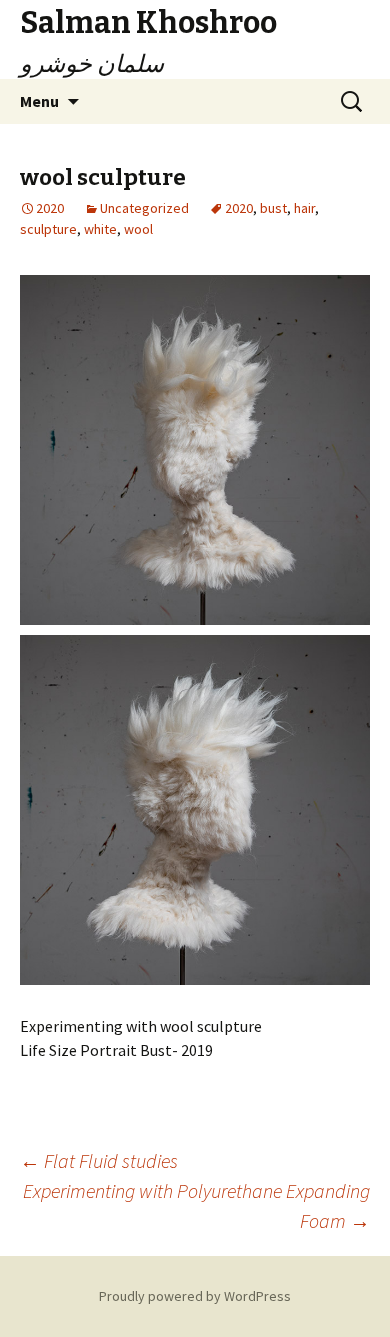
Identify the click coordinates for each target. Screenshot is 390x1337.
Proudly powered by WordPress (195, 1296)
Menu (39, 101)
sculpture (48, 229)
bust (273, 208)
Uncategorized (144, 208)
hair (304, 208)
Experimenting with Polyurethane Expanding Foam (196, 1205)
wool (138, 229)
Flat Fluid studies (99, 1160)
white (100, 229)
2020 (239, 208)
